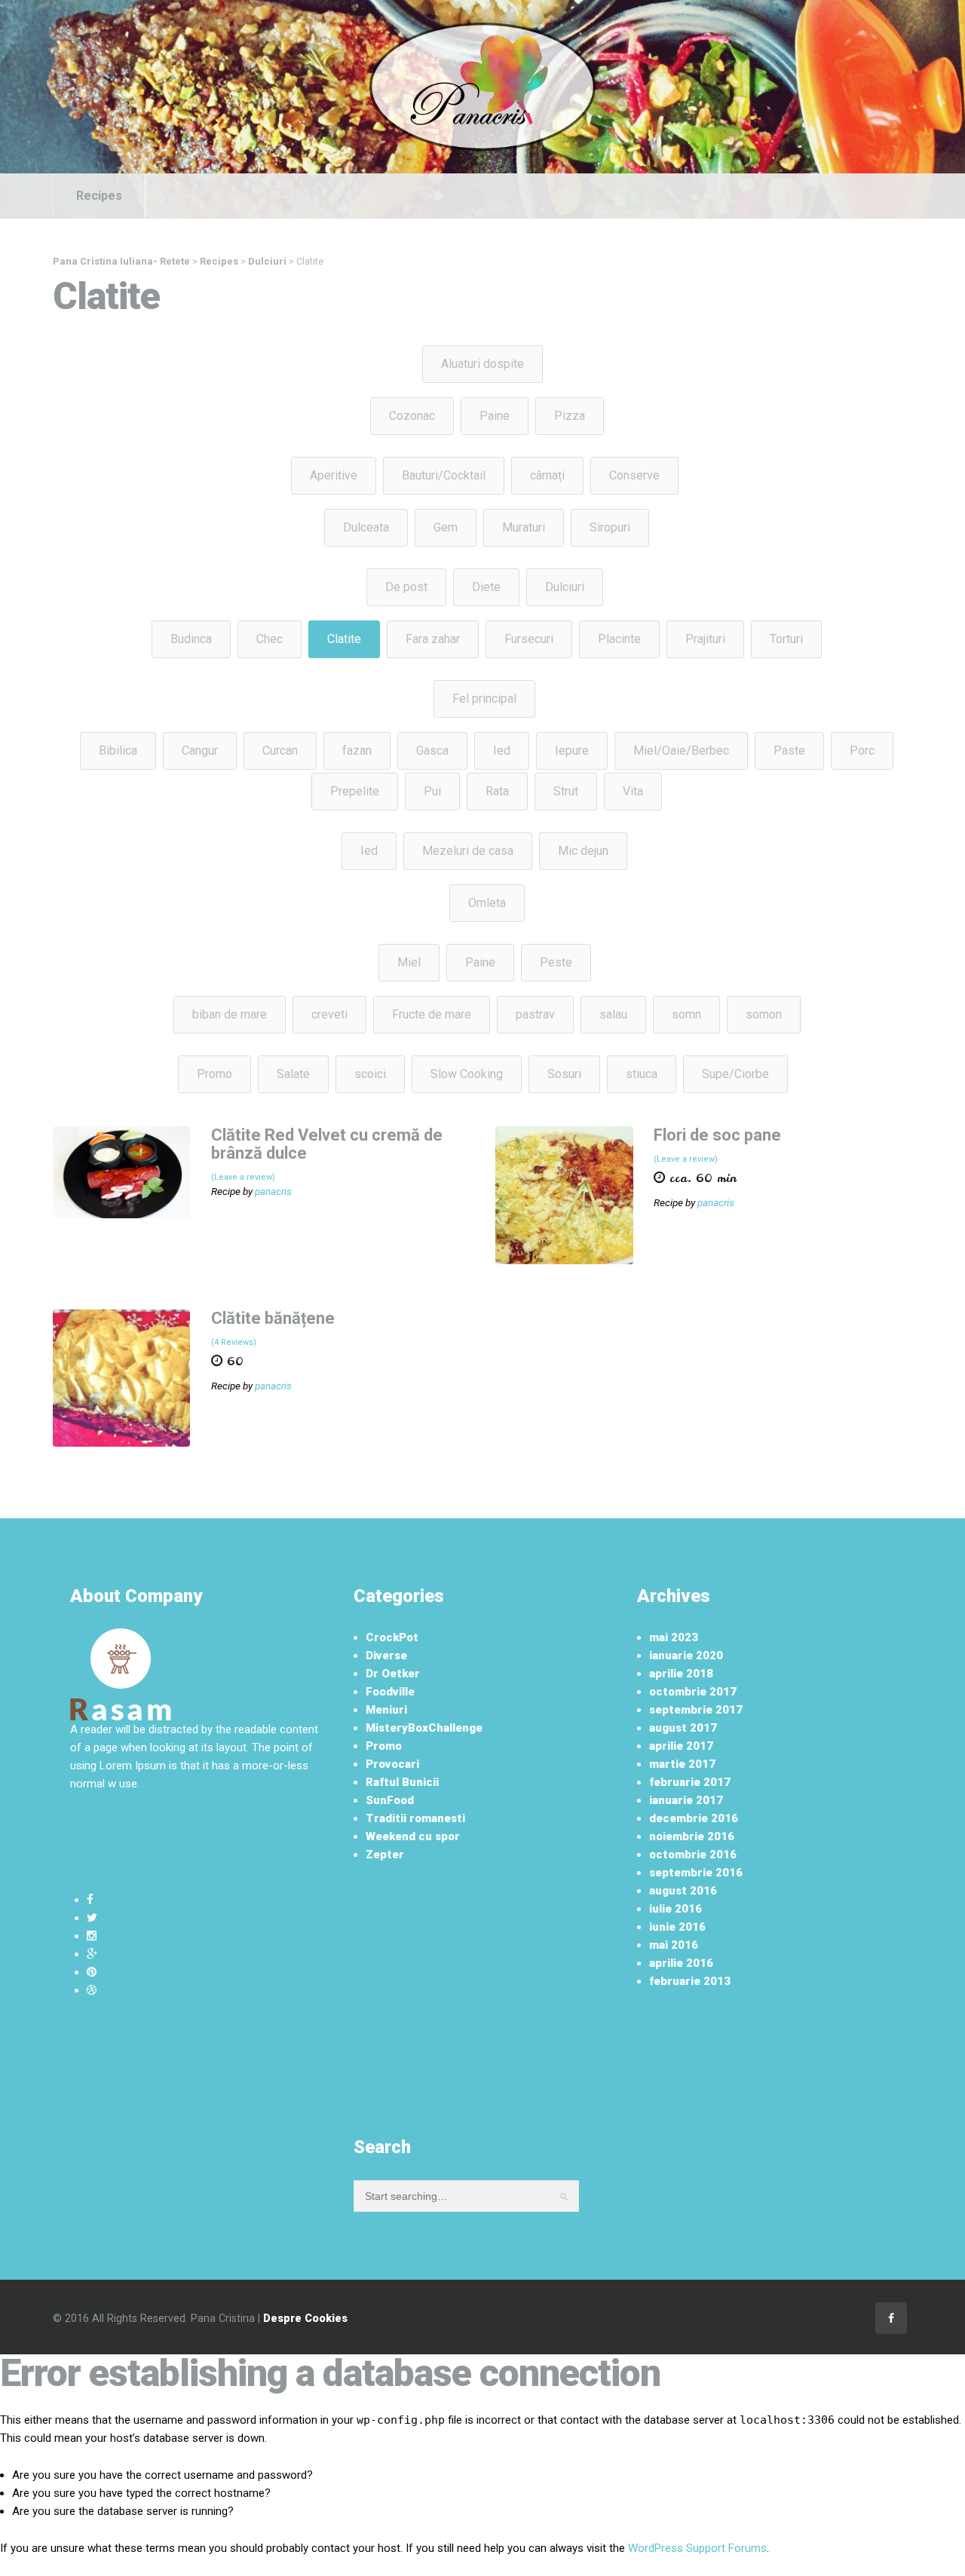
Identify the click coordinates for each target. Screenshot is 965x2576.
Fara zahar (433, 639)
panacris (273, 1191)
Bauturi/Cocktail (444, 475)
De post (406, 587)
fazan (357, 750)
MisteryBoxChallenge (424, 1728)
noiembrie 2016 (692, 1836)
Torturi (786, 639)
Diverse (386, 1656)
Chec (270, 639)
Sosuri (564, 1074)
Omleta (487, 903)
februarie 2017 (690, 1782)
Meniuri (386, 1710)
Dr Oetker (393, 1674)
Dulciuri (565, 587)
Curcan (280, 750)
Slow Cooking (467, 1074)
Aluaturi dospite (482, 364)
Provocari (392, 1764)
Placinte (619, 639)
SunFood (390, 1800)
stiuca (642, 1074)
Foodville (390, 1692)
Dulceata (366, 527)
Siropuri (610, 527)
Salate (293, 1074)
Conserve (634, 475)
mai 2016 (674, 1945)
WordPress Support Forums (697, 2548)
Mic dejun (583, 851)
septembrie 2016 (696, 1873)
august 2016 (683, 1891)
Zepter (385, 1855)
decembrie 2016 (694, 1818)
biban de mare (230, 1014)
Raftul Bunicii (402, 1782)
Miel (409, 962)
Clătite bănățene (273, 1318)
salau (613, 1014)
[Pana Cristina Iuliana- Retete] (482, 86)
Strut (566, 791)
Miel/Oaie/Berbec (681, 750)
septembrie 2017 (696, 1710)
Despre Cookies (305, 2318)
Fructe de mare (432, 1014)
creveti (329, 1014)
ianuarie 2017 (686, 1800)
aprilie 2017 (681, 1746)
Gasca (432, 750)
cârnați (547, 475)
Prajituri (705, 639)
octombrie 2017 (693, 1692)
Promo (214, 1074)
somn (686, 1014)
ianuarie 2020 (686, 1656)
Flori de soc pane (717, 1135)
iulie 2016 (675, 1909)
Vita (633, 791)
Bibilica (118, 750)
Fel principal (484, 698)
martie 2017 (682, 1764)
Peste (556, 962)
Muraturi (524, 527)
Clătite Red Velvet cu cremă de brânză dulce (327, 1144)
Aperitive (334, 475)
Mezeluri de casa (468, 851)
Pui (432, 791)
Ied (502, 750)
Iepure (572, 750)
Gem (446, 527)
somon (764, 1014)
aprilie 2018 (681, 1674)
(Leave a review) (243, 1177)
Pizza (570, 416)
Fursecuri (529, 639)
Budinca (191, 639)
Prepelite (355, 791)
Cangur (200, 750)
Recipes (99, 196)
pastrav (535, 1014)
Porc (862, 750)
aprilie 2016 (681, 1963)
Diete (486, 587)
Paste (789, 750)
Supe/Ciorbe (735, 1074)
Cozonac (412, 416)
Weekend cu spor (413, 1836)
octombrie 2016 (693, 1855)
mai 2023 (674, 1637)
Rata (497, 791)
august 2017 (683, 1728)
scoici (370, 1074)
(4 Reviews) (234, 1342)
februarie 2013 (690, 1981)
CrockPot (392, 1637)
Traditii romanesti (415, 1818)
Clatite (344, 639)
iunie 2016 (677, 1927)
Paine (495, 416)
